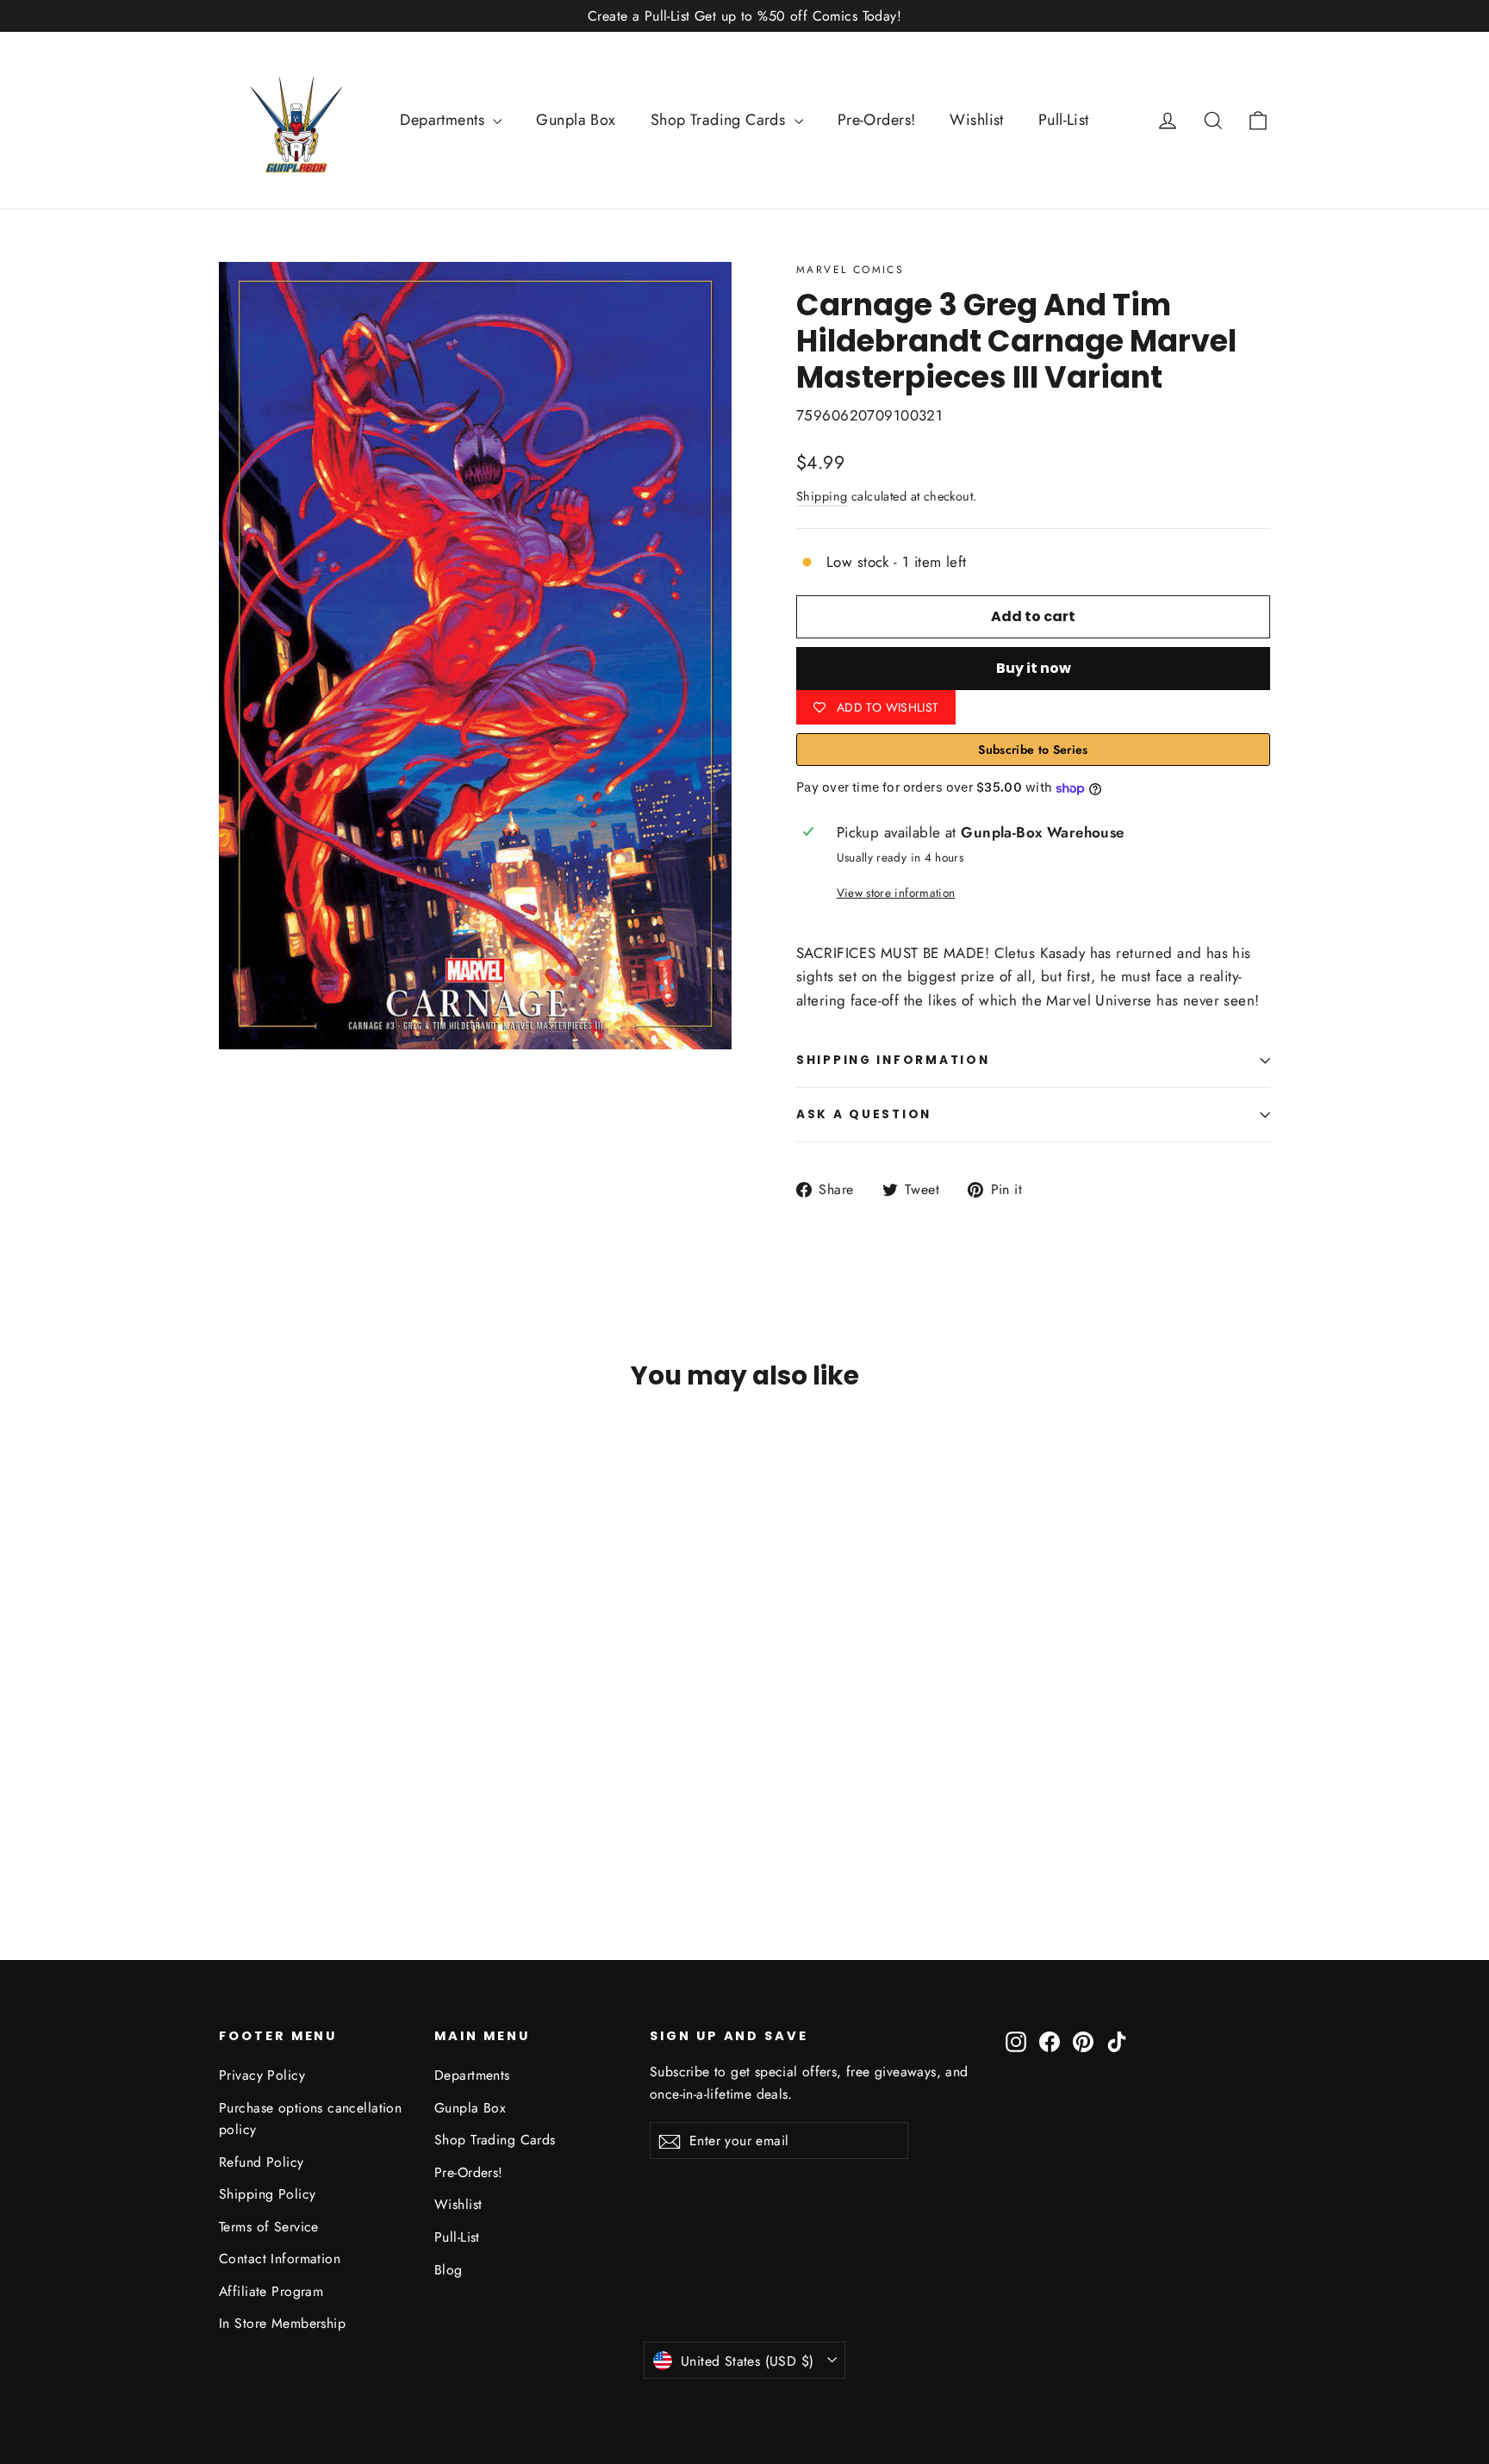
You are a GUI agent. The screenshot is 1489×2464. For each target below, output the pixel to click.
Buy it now (1034, 668)
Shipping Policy (267, 2194)
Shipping (822, 496)
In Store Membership (282, 2323)
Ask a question (864, 1114)
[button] (1258, 120)
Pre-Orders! (877, 120)
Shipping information (893, 1060)
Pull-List (1064, 120)
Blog (449, 2270)
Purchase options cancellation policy (310, 2119)
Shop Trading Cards (720, 120)
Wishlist (976, 120)
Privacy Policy (262, 2075)
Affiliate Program (271, 2291)
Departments (444, 120)
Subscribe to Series (1033, 750)
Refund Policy (262, 2162)
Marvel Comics (850, 270)
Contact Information (280, 2259)
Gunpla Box (576, 120)
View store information (896, 893)
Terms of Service (269, 2227)
